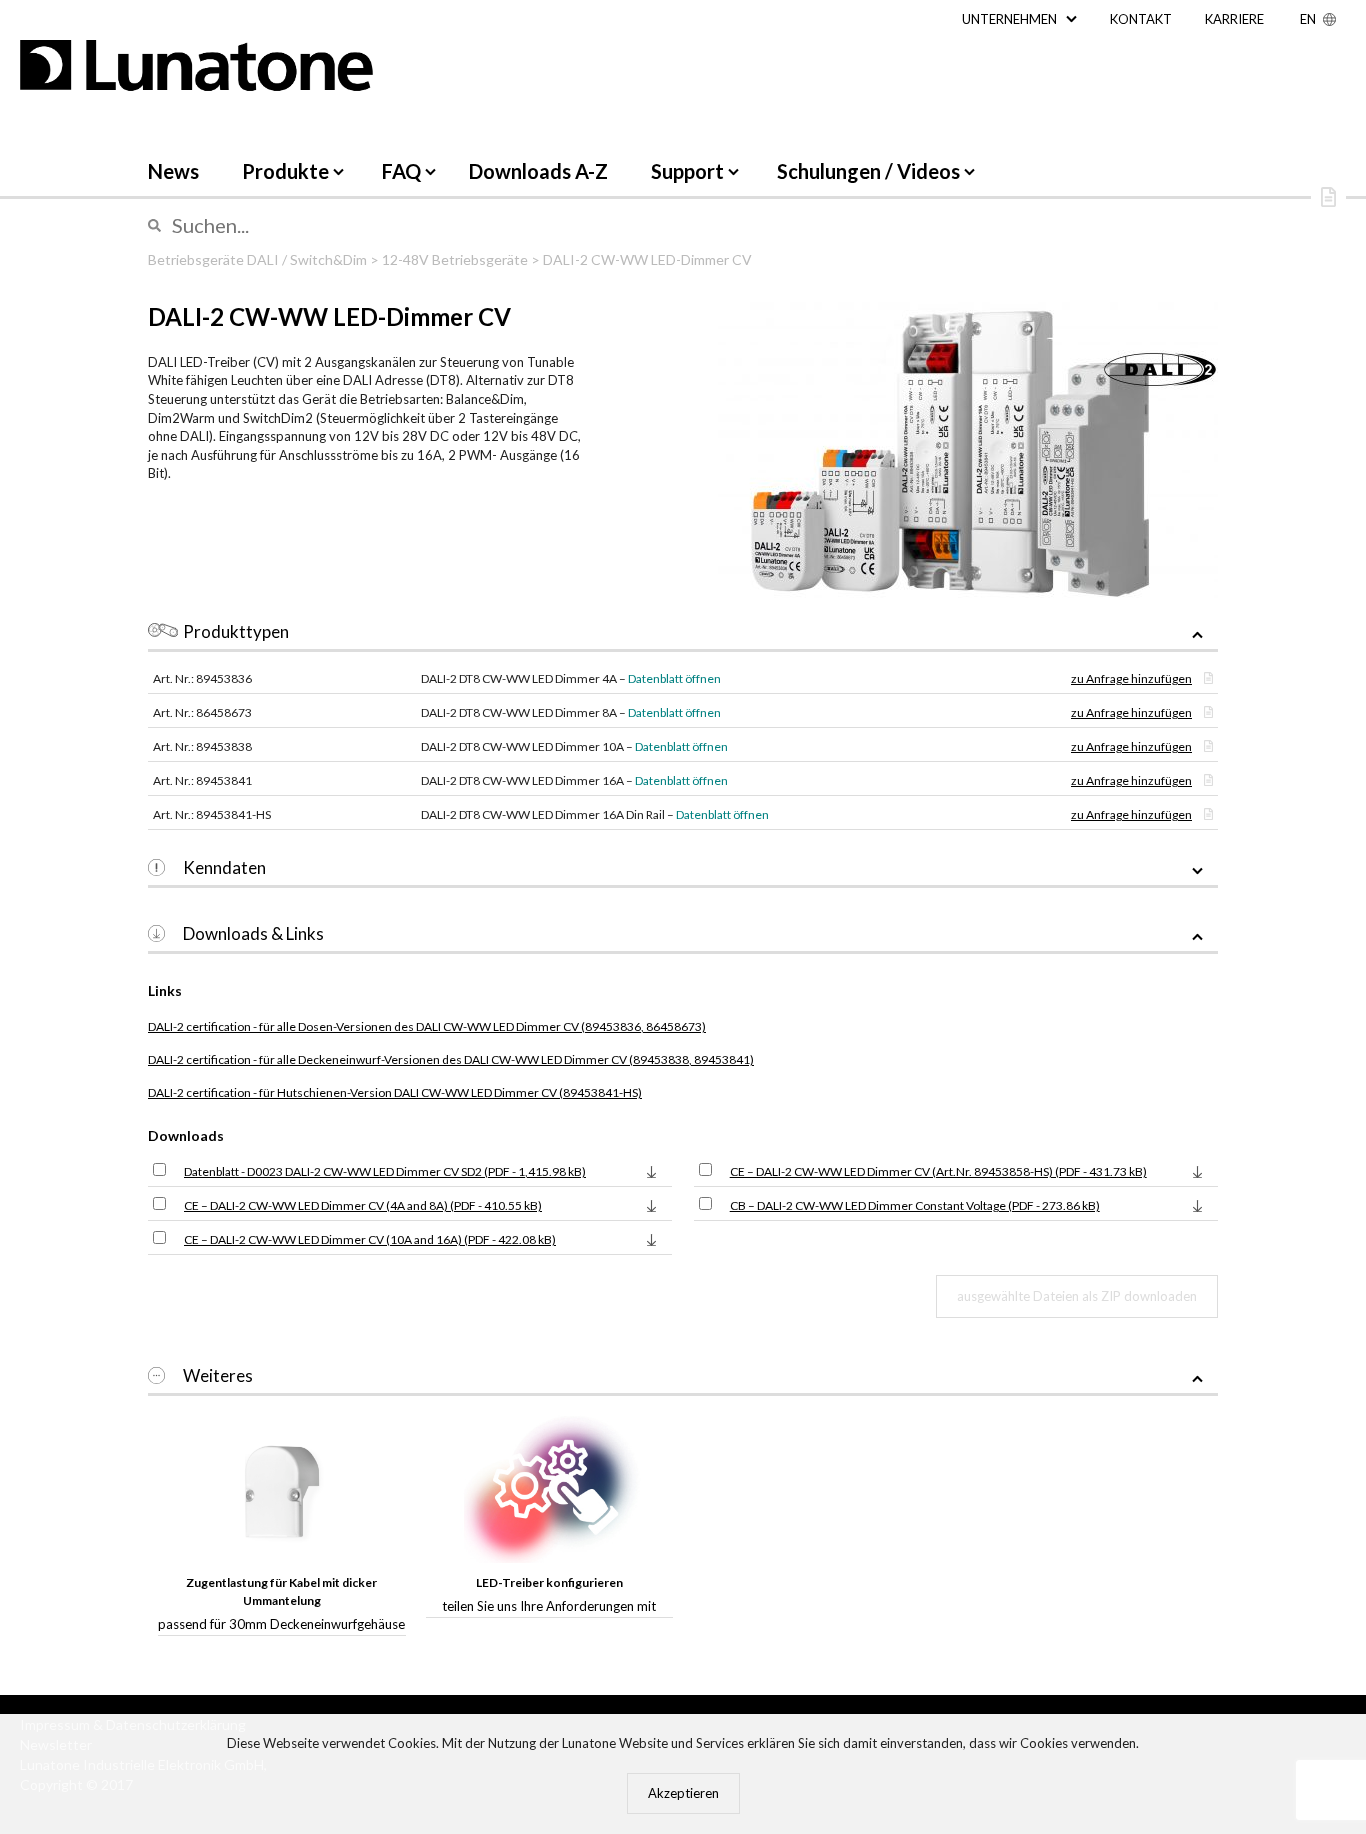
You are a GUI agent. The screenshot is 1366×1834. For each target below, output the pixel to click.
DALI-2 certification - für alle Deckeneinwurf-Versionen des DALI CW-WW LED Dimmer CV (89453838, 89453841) (451, 1059)
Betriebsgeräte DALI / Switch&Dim (257, 259)
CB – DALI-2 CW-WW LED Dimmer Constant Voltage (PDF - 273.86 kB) (915, 1205)
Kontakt (1141, 19)
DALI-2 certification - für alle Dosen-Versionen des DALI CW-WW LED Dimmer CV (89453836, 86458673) (427, 1026)
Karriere (1234, 19)
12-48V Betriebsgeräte (455, 259)
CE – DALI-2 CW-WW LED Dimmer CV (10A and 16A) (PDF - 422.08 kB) (370, 1239)
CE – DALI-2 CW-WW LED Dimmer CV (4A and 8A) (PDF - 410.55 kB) (363, 1205)
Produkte (285, 171)
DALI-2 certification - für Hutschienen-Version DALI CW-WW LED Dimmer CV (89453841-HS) (395, 1092)
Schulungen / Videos (868, 171)
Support (687, 171)
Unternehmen (1009, 19)
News (173, 171)
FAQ (401, 171)
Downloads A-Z (538, 171)
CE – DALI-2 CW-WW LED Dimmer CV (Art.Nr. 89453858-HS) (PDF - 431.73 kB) (938, 1171)
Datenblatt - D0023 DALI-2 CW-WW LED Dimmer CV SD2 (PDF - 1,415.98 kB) (385, 1171)
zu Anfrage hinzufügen (1131, 678)
